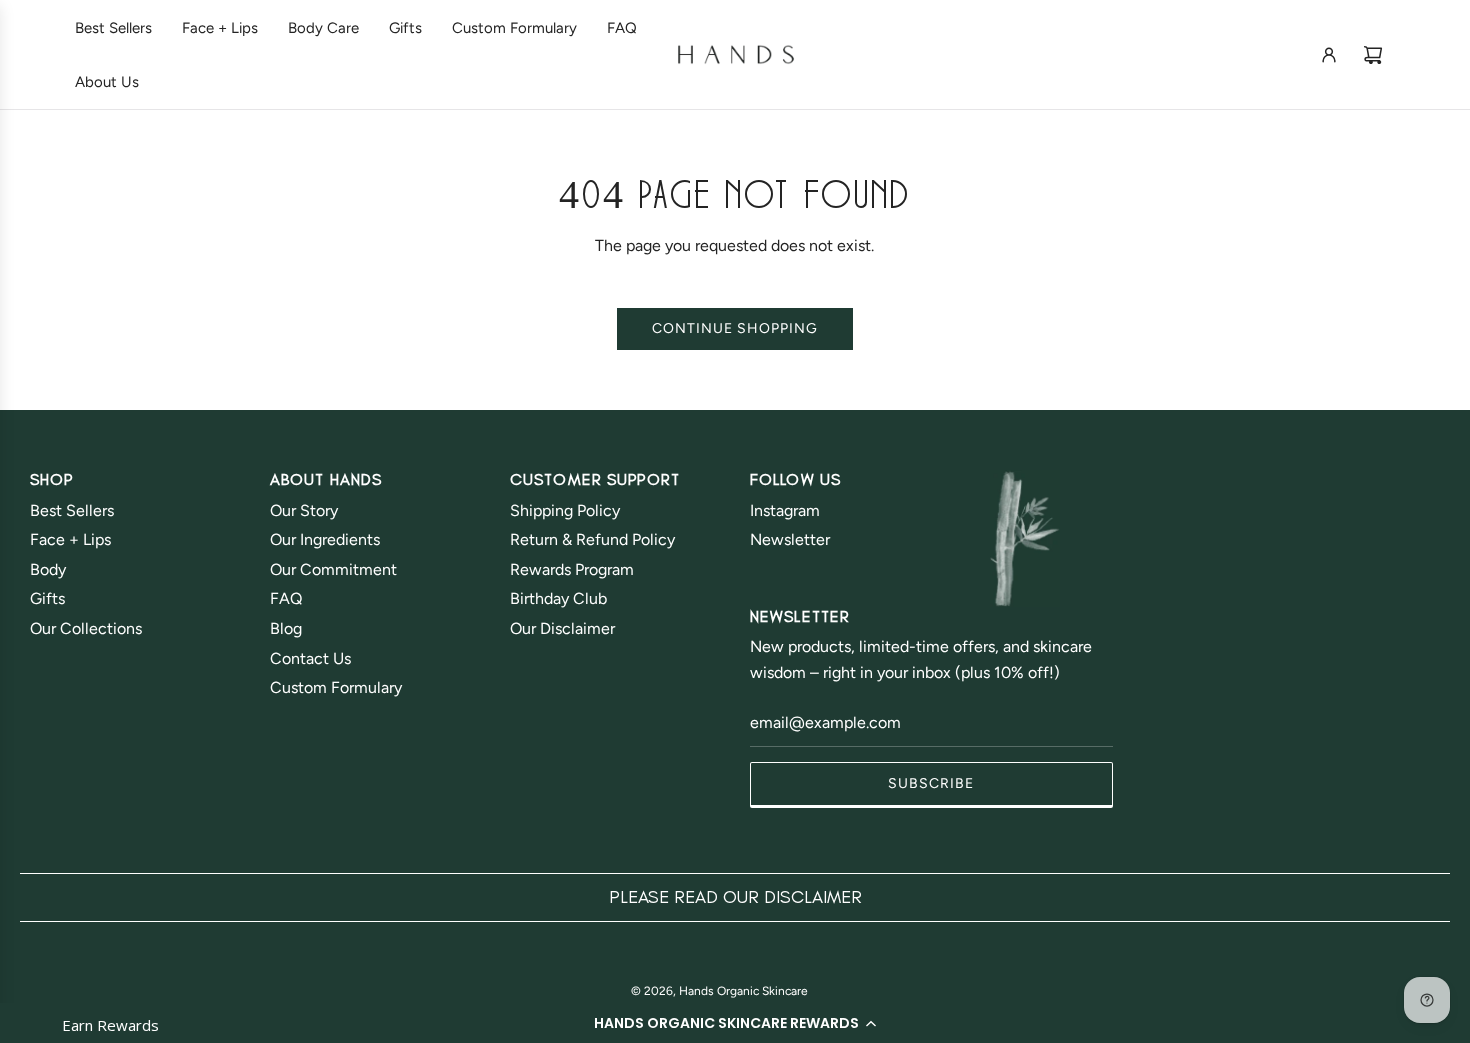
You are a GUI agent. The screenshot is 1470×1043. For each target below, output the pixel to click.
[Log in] (1329, 55)
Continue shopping (735, 328)
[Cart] (1373, 55)
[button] (735, 1023)
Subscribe (931, 783)
